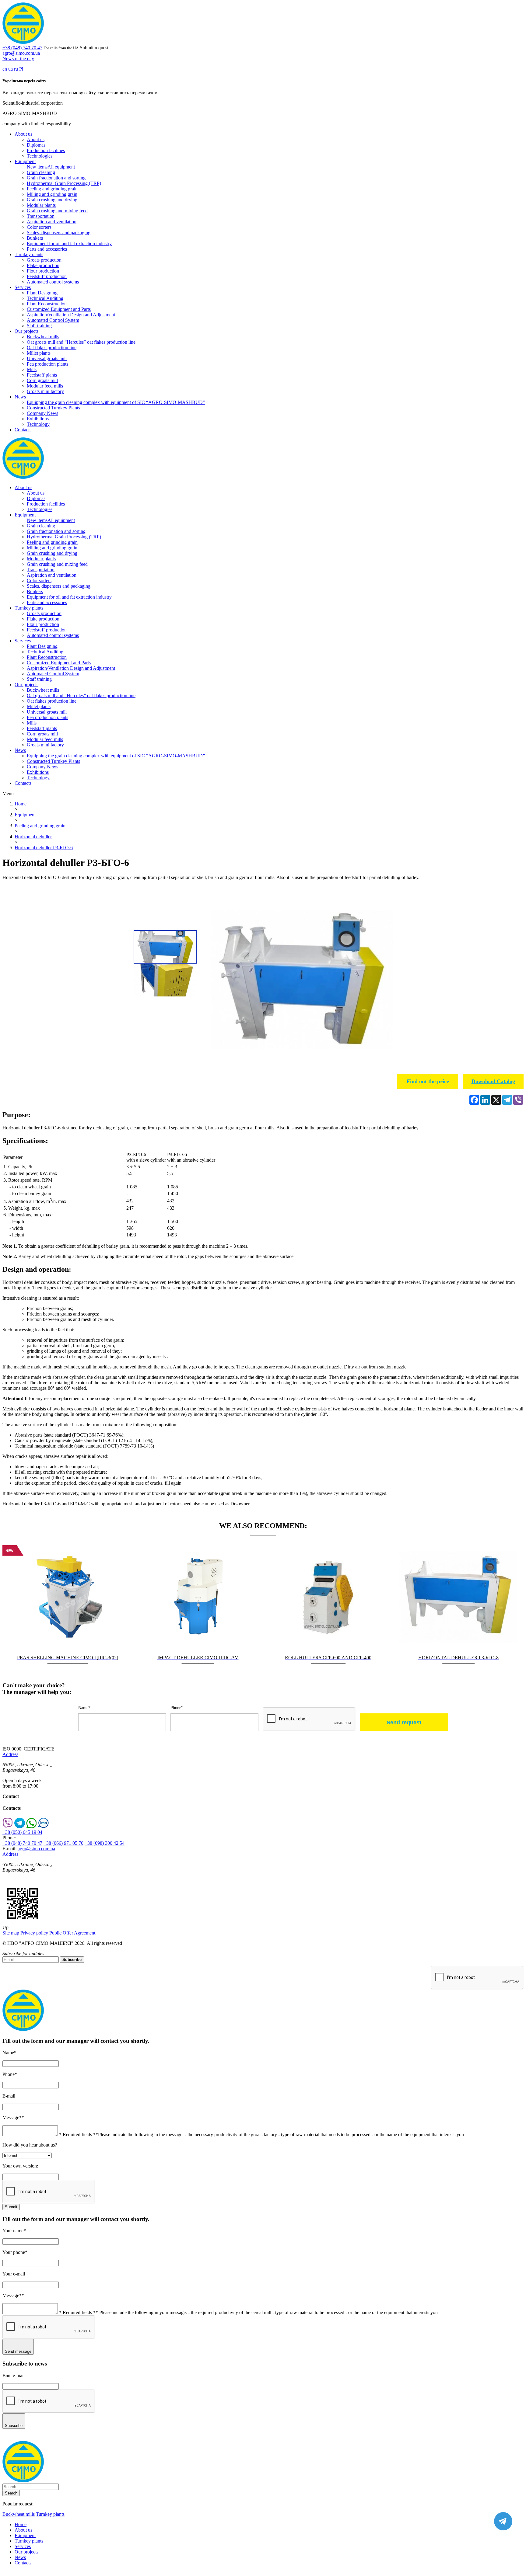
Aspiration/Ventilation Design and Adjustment (71, 315)
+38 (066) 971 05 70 (63, 1843)
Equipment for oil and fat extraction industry (69, 243)
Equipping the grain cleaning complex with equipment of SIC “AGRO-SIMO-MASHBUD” (116, 402)
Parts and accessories (47, 249)
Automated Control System (53, 320)
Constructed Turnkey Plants (53, 408)
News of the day (18, 59)
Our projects (26, 331)
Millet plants (39, 353)
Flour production (43, 271)
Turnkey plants (29, 254)
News (20, 397)
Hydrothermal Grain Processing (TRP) (64, 183)
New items (37, 167)
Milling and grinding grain (52, 194)
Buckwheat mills (43, 337)
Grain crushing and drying (52, 200)
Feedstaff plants (42, 375)
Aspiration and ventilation (52, 222)
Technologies (40, 156)
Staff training (39, 326)
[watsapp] (32, 1827)
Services (23, 287)
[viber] (8, 1827)
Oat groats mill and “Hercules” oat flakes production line (81, 342)
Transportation (41, 216)
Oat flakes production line (52, 348)
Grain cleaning (41, 172)
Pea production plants (47, 364)
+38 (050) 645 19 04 (22, 1832)
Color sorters (39, 227)
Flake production (43, 265)
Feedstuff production (47, 276)
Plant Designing (42, 293)
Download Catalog (493, 1081)
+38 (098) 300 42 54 (105, 1843)
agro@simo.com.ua (21, 53)
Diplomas (36, 145)
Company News (42, 413)
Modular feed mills (45, 386)
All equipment (61, 167)
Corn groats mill (42, 380)
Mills (32, 369)
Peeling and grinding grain (52, 189)
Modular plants (41, 205)
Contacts (23, 430)
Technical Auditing (45, 298)
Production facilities (46, 150)
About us (23, 134)
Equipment (25, 161)
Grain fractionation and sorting (56, 178)
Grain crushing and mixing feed (57, 211)
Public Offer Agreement (72, 1933)
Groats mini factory (45, 391)
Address (10, 1754)
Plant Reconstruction (47, 304)
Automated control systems (53, 282)
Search (11, 2493)
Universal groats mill (47, 358)
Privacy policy (34, 1933)
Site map (11, 1933)
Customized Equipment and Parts (59, 309)
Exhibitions (38, 419)
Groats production (44, 260)
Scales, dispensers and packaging (59, 233)
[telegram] (20, 1827)
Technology (38, 424)
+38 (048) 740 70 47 (22, 48)
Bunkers (35, 238)
